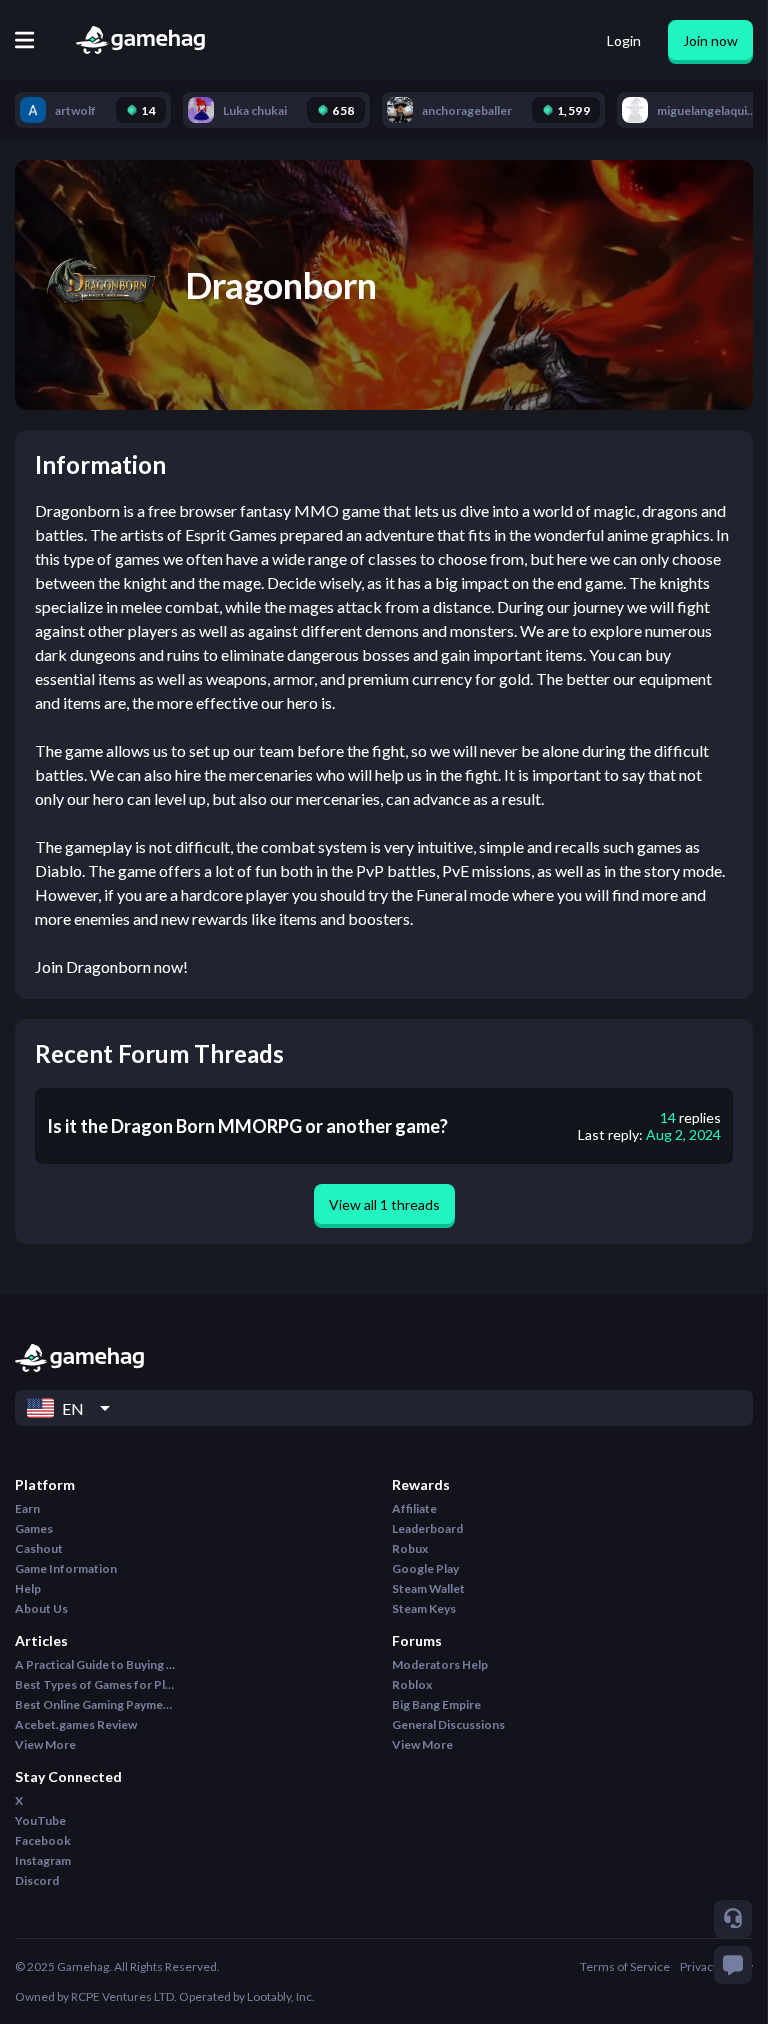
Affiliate (414, 1508)
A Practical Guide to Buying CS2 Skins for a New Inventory (95, 1664)
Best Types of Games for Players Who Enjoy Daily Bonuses (95, 1684)
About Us (41, 1608)
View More (45, 1744)
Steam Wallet (428, 1588)
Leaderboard (427, 1528)
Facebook (43, 1840)
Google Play (425, 1568)
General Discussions (448, 1724)
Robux (410, 1548)
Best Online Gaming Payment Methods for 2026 (95, 1704)
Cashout (39, 1548)
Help (28, 1588)
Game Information (66, 1568)
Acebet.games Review (76, 1724)
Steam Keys (424, 1608)
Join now (710, 40)
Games (34, 1528)
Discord (37, 1880)
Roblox (412, 1684)
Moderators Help (440, 1664)
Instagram (43, 1860)
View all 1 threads (384, 1204)
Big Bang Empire (436, 1704)
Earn (27, 1508)
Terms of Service (625, 1966)
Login (624, 40)
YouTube (40, 1820)
